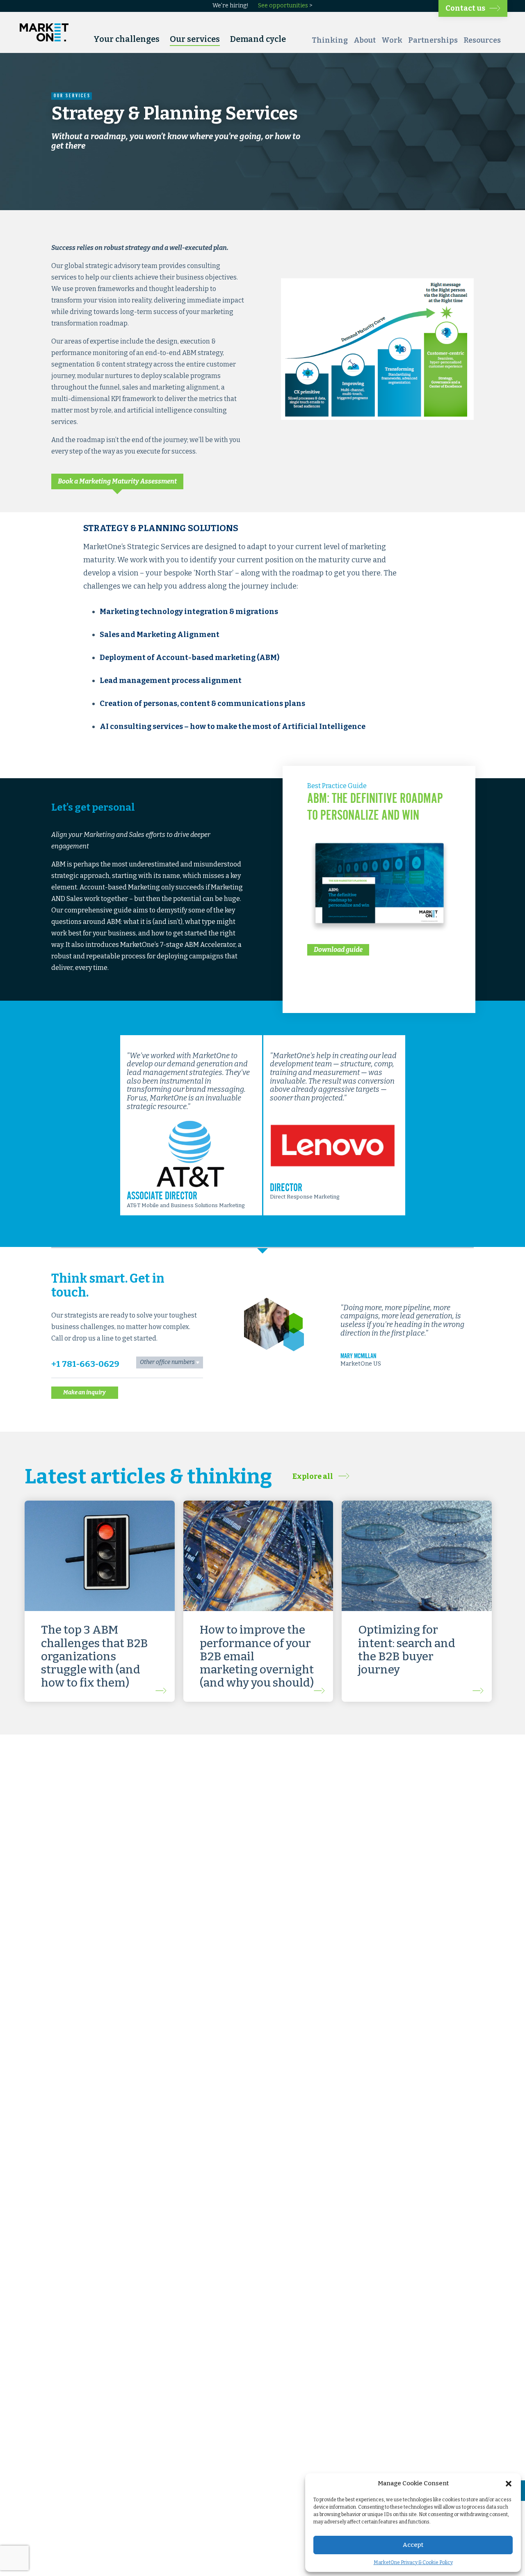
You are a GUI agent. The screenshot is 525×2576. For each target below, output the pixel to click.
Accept (413, 2545)
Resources (482, 40)
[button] (509, 2484)
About (365, 40)
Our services (195, 39)
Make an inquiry (84, 1392)
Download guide (338, 950)
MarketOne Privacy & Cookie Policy (413, 2562)
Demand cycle (258, 39)
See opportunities (283, 6)
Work (392, 40)
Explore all (313, 1476)
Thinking (330, 40)
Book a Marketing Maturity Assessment (117, 481)
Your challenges (127, 39)
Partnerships (433, 40)
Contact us (465, 8)
